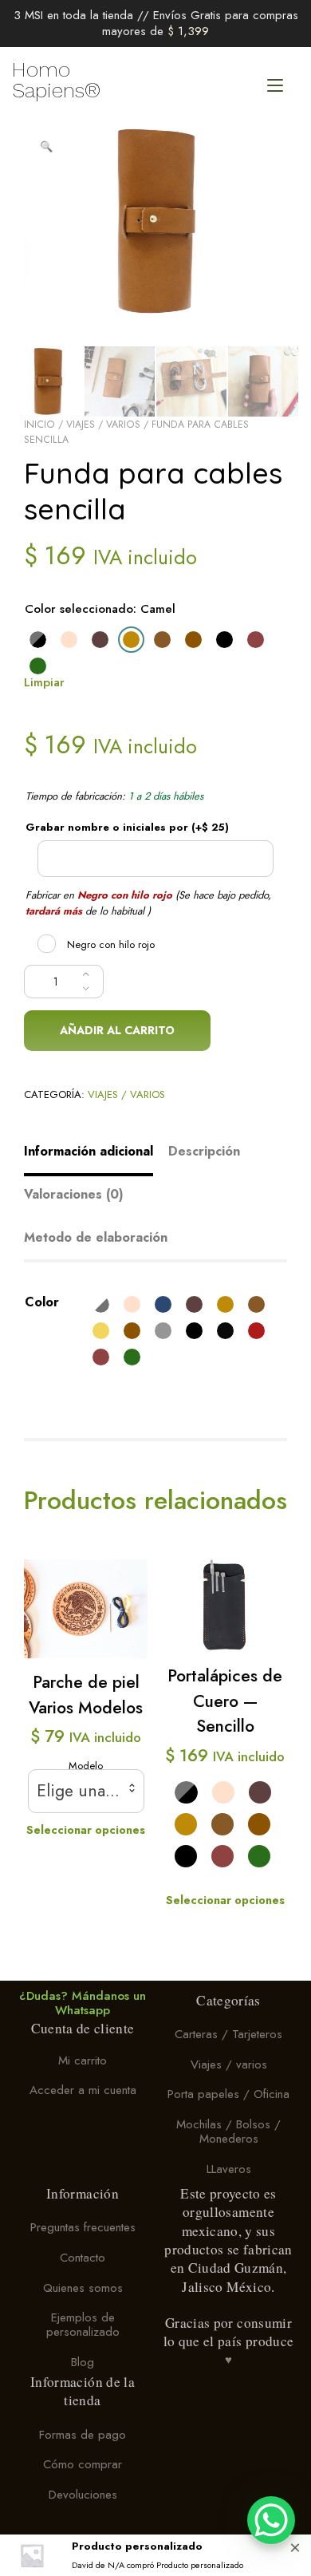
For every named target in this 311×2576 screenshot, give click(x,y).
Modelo (86, 1766)
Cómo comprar (83, 2465)
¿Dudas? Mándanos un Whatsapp (83, 2003)
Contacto (83, 2258)
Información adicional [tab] (89, 1151)
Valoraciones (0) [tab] (74, 1194)
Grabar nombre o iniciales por (127, 827)
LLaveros (229, 2169)
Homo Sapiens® (56, 80)
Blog (83, 2362)
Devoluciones (83, 2495)
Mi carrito (83, 2060)
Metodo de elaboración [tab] (96, 1237)
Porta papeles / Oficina (228, 2094)
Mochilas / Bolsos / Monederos (228, 2132)
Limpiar (44, 682)
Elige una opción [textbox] (86, 1791)
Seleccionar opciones (86, 1830)
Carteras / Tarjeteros (228, 2034)
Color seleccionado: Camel (100, 609)
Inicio (39, 425)
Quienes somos (83, 2288)
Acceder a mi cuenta (83, 2091)
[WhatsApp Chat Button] (271, 2520)
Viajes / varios (103, 425)
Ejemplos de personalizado (83, 2325)
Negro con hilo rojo (111, 944)
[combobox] (86, 1791)
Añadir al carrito (117, 1030)
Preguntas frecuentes (83, 2228)
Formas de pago (83, 2435)
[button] (46, 147)
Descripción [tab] (204, 1151)
